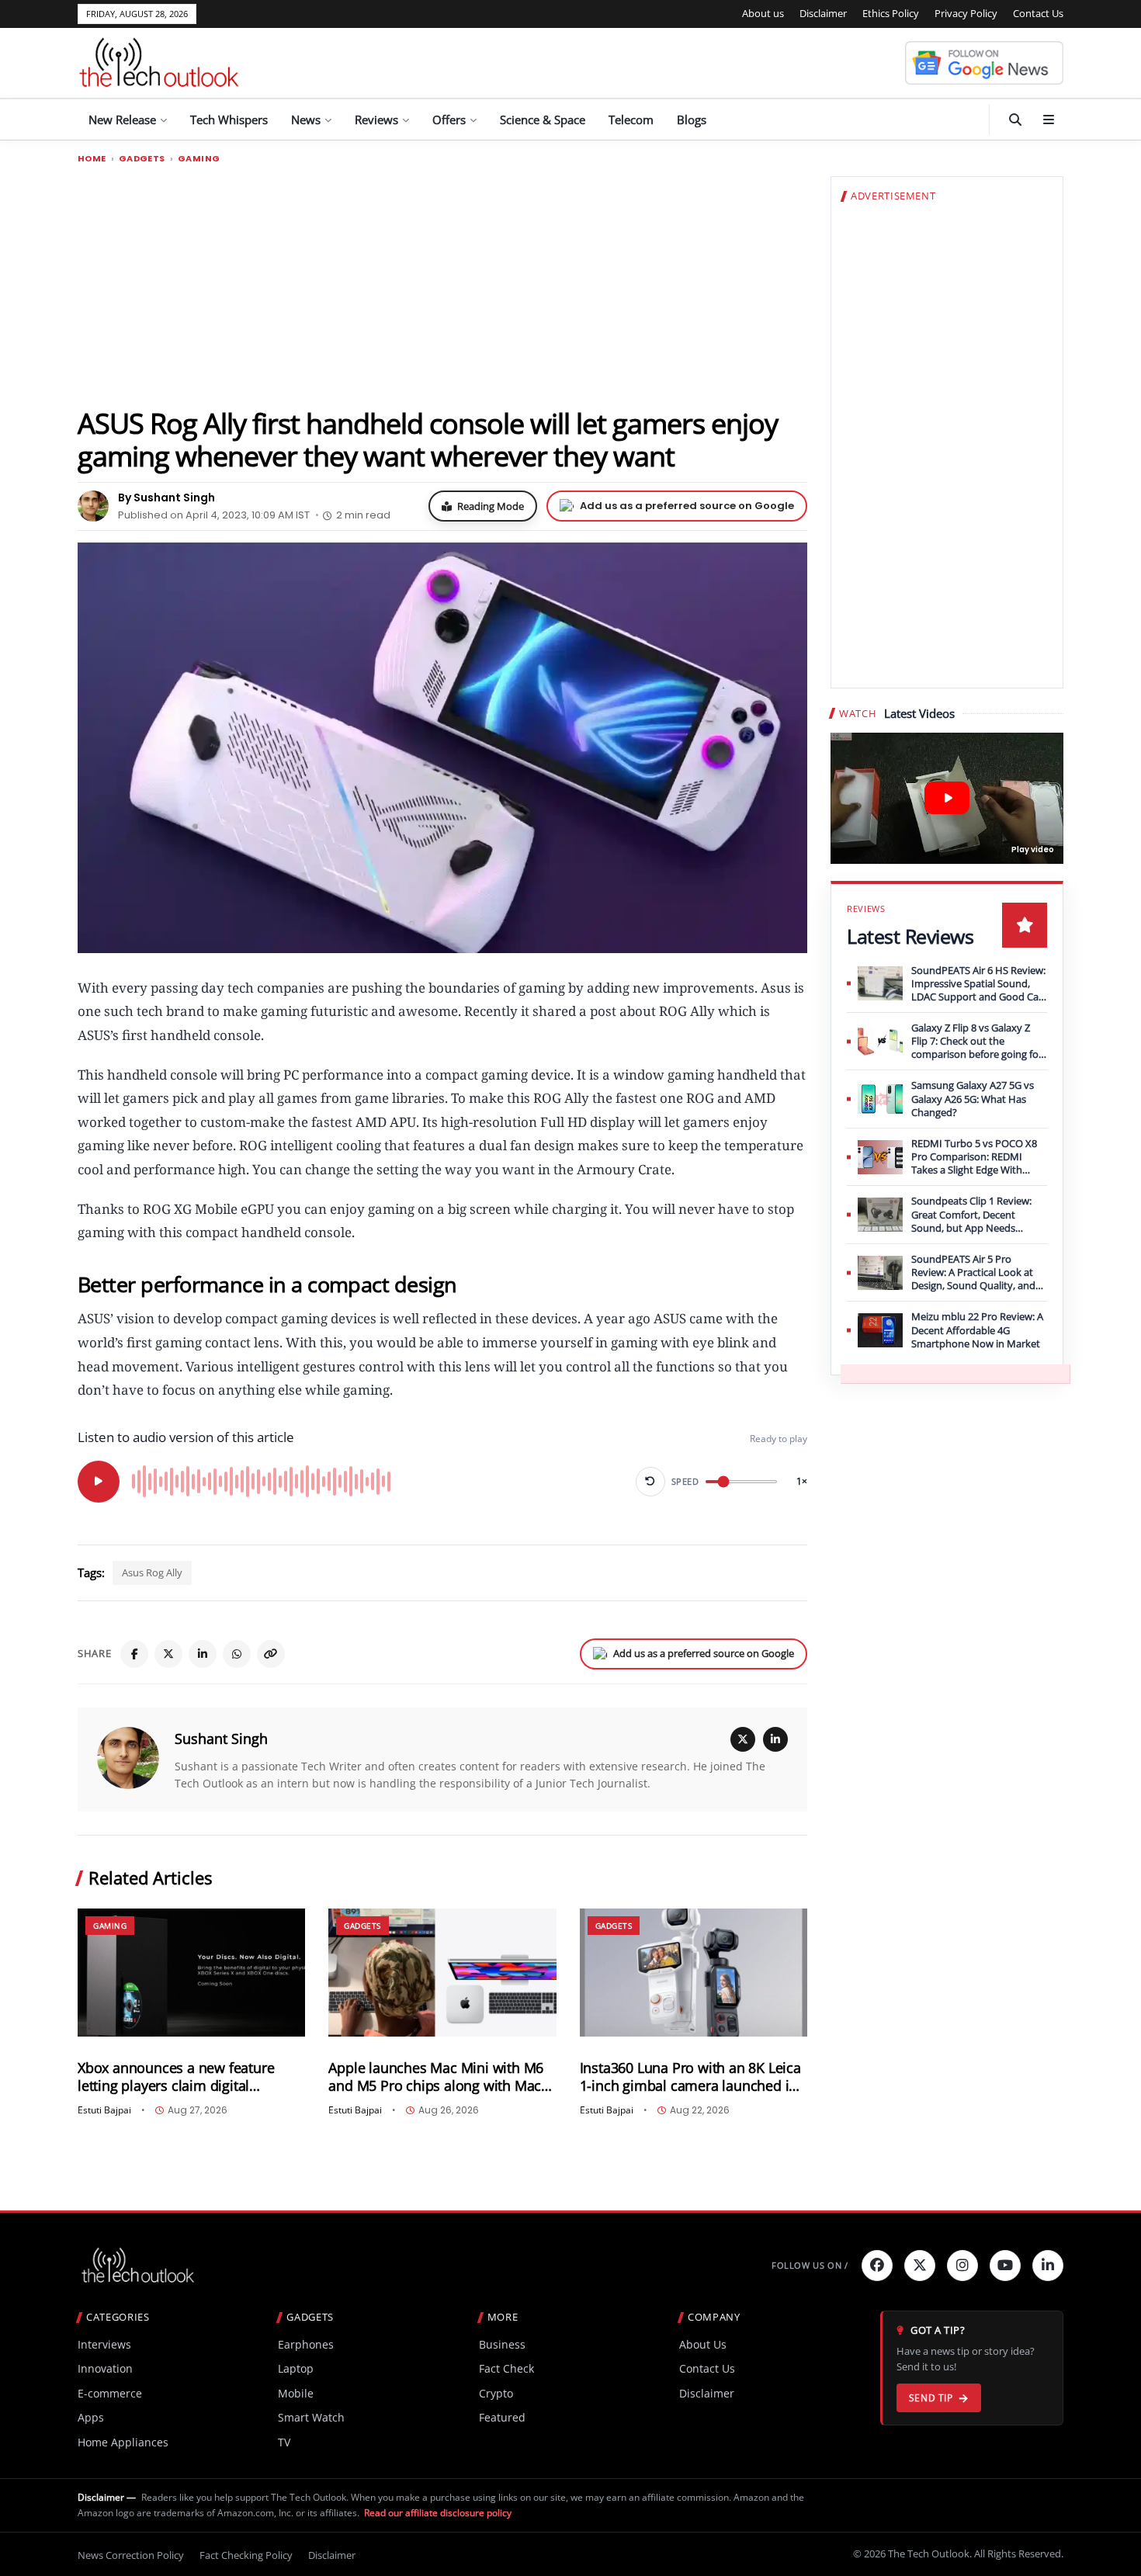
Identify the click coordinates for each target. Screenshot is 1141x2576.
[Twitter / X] (168, 1654)
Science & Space (543, 120)
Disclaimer (823, 13)
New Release (122, 120)
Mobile (296, 2393)
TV (284, 2442)
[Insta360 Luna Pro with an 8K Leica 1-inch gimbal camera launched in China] (694, 1973)
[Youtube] (1005, 2266)
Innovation (105, 2368)
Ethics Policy (891, 13)
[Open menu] (1049, 120)
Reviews (376, 120)
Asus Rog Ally (152, 1572)
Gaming (199, 159)
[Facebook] (134, 1654)
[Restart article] (650, 1482)
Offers (449, 120)
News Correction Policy (131, 2555)
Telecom (631, 120)
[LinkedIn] (203, 1654)
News (306, 120)
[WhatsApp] (237, 1654)
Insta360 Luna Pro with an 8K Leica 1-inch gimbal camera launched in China (690, 2077)
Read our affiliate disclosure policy (438, 2513)
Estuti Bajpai (104, 2110)
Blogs (692, 120)
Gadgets (142, 159)
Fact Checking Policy (246, 2555)
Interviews (104, 2344)
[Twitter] (920, 2266)
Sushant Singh (221, 1739)
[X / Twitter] (743, 1739)
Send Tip (931, 2398)
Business (502, 2344)
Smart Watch (311, 2417)
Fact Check (506, 2368)
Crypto (496, 2393)
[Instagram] (962, 2266)
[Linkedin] (1048, 2266)
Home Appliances (123, 2442)
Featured (502, 2417)
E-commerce (110, 2393)
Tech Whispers (229, 120)
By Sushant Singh (166, 498)
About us (763, 13)
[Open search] (1015, 120)
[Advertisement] (442, 285)
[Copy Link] (271, 1654)
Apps (91, 2417)
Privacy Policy (966, 13)
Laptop (296, 2368)
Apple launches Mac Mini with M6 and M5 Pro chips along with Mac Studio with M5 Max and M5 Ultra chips (436, 2077)
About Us (703, 2344)
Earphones (306, 2344)
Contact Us (1038, 13)
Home (92, 159)
